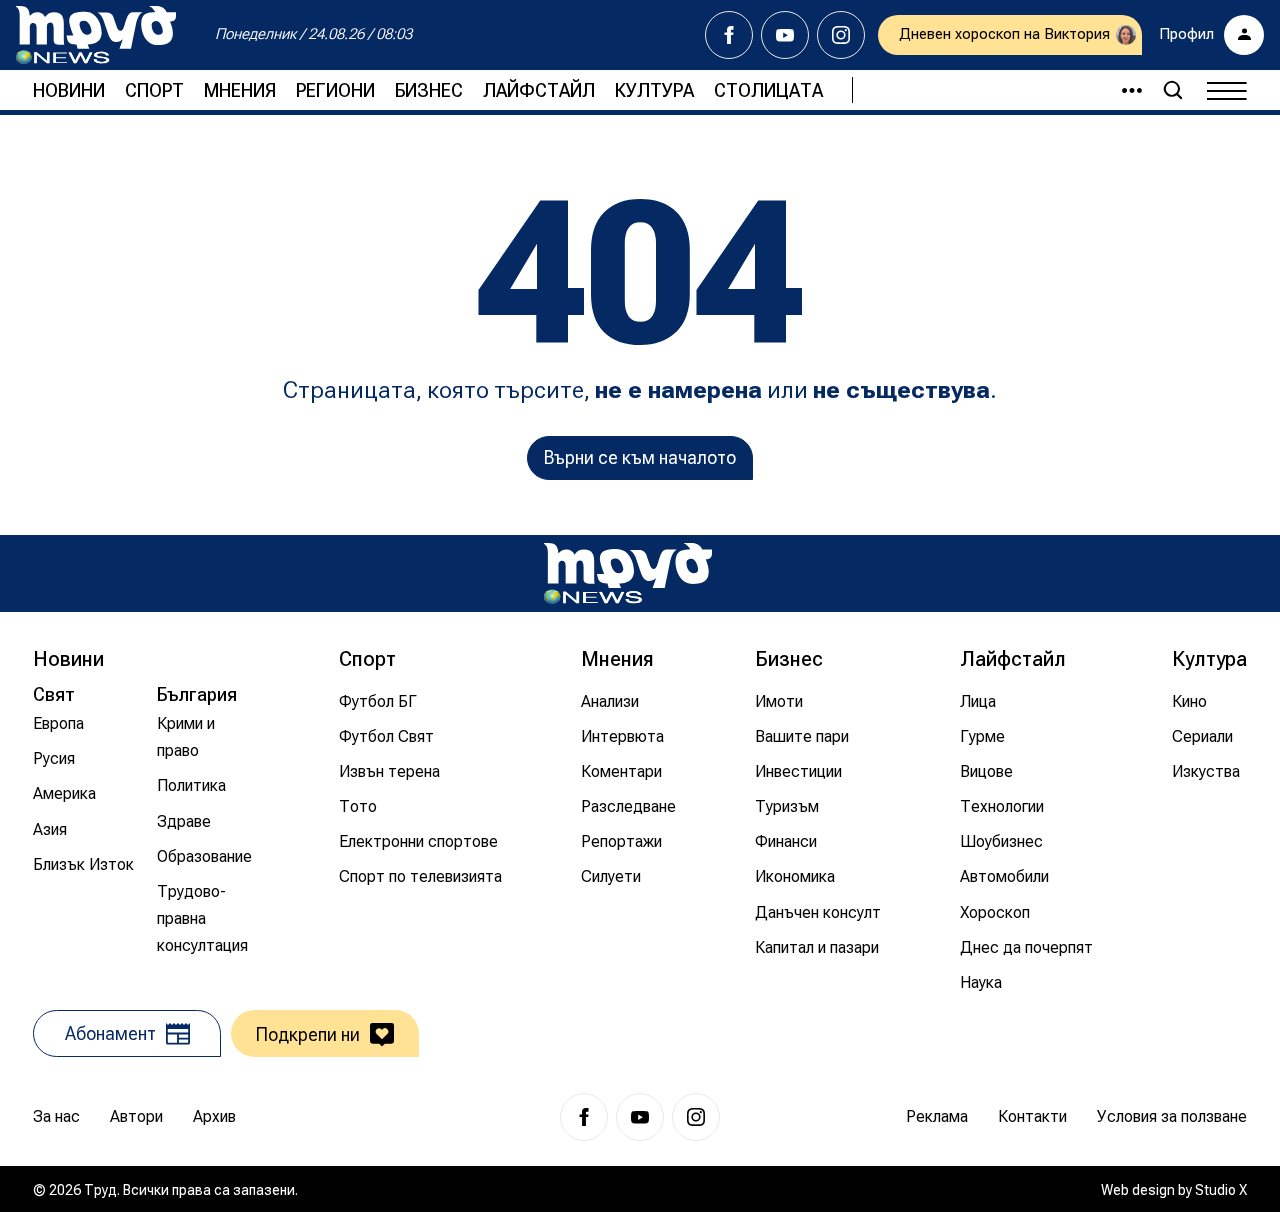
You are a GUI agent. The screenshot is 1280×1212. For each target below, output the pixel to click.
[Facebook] (729, 35)
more (1123, 90)
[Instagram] (841, 35)
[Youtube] (785, 35)
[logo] (96, 35)
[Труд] (628, 573)
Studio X (1221, 1190)
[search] (1173, 90)
